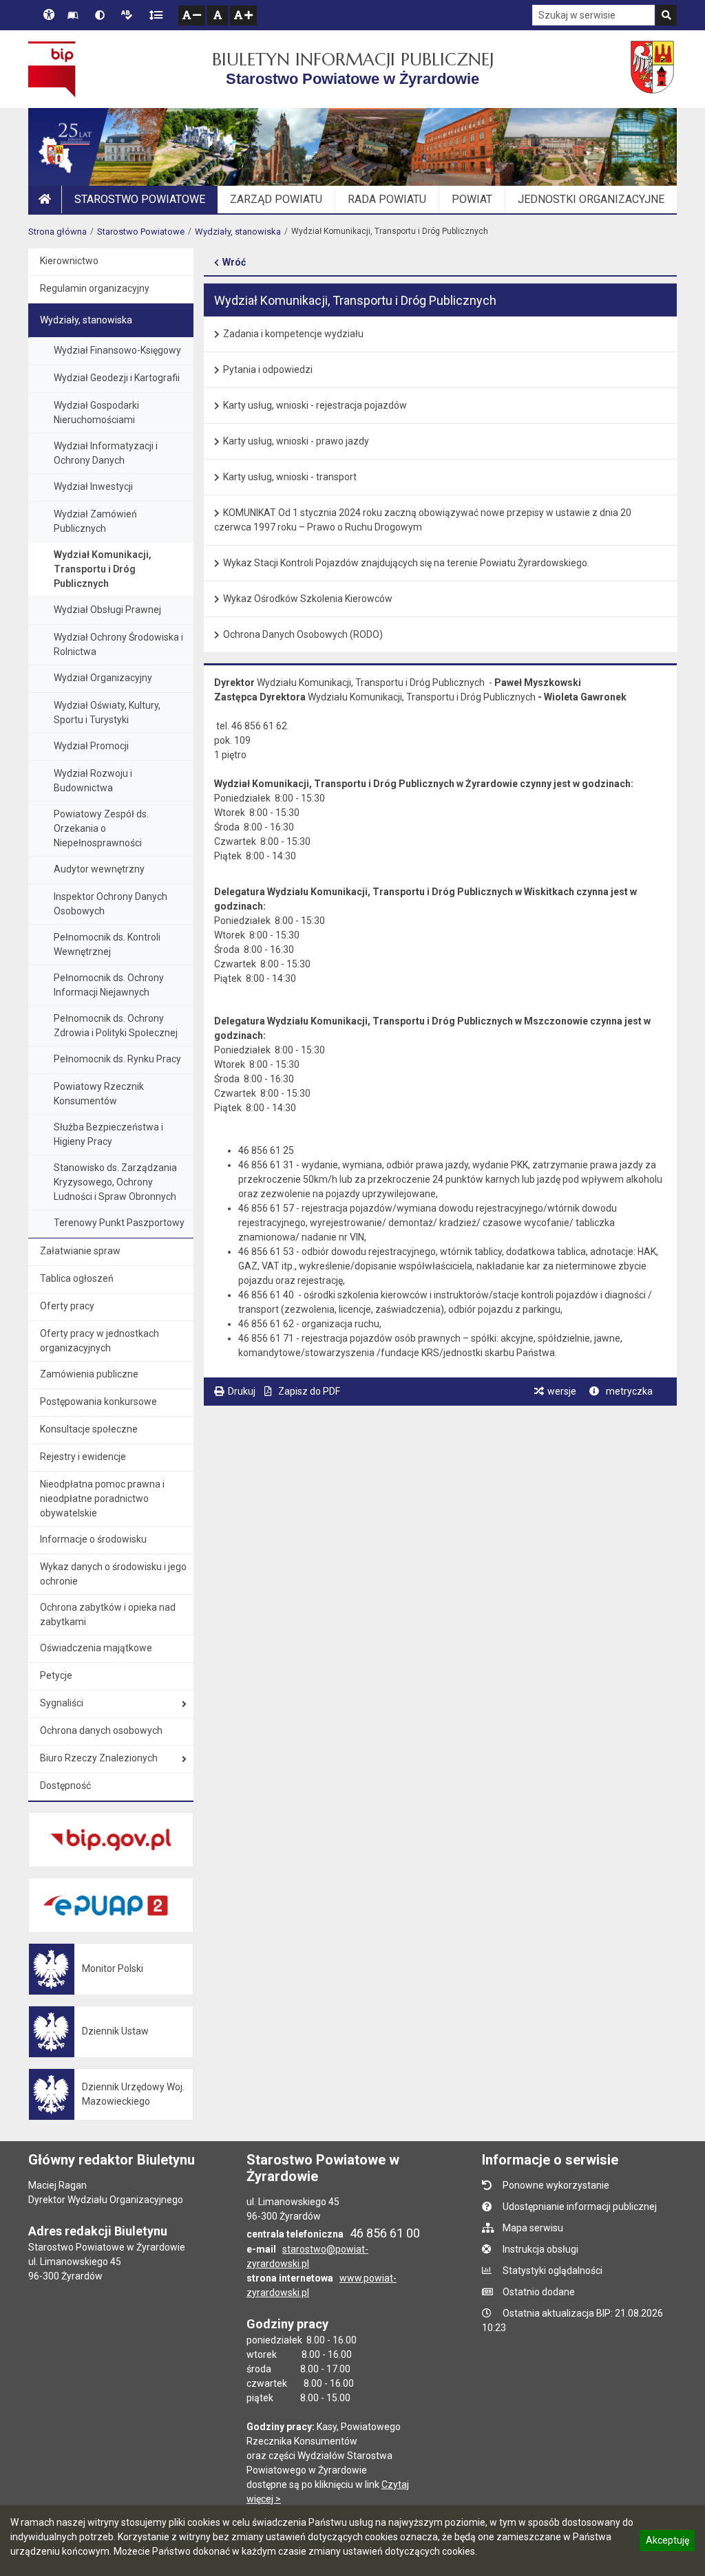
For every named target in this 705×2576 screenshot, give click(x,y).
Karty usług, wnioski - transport (290, 477)
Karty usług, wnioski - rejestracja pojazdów (315, 405)
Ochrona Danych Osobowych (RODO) (303, 634)
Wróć (234, 262)
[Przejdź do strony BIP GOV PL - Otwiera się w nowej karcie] (52, 69)
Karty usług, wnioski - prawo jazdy (296, 441)
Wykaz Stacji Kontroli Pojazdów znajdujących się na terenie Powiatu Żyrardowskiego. (406, 563)
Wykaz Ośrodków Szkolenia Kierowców (308, 599)
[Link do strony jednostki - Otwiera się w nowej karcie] (654, 69)
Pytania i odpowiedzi (268, 369)
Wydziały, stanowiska (238, 232)
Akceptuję (667, 2542)
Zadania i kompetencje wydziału (293, 334)
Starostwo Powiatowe (141, 232)
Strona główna (57, 232)
